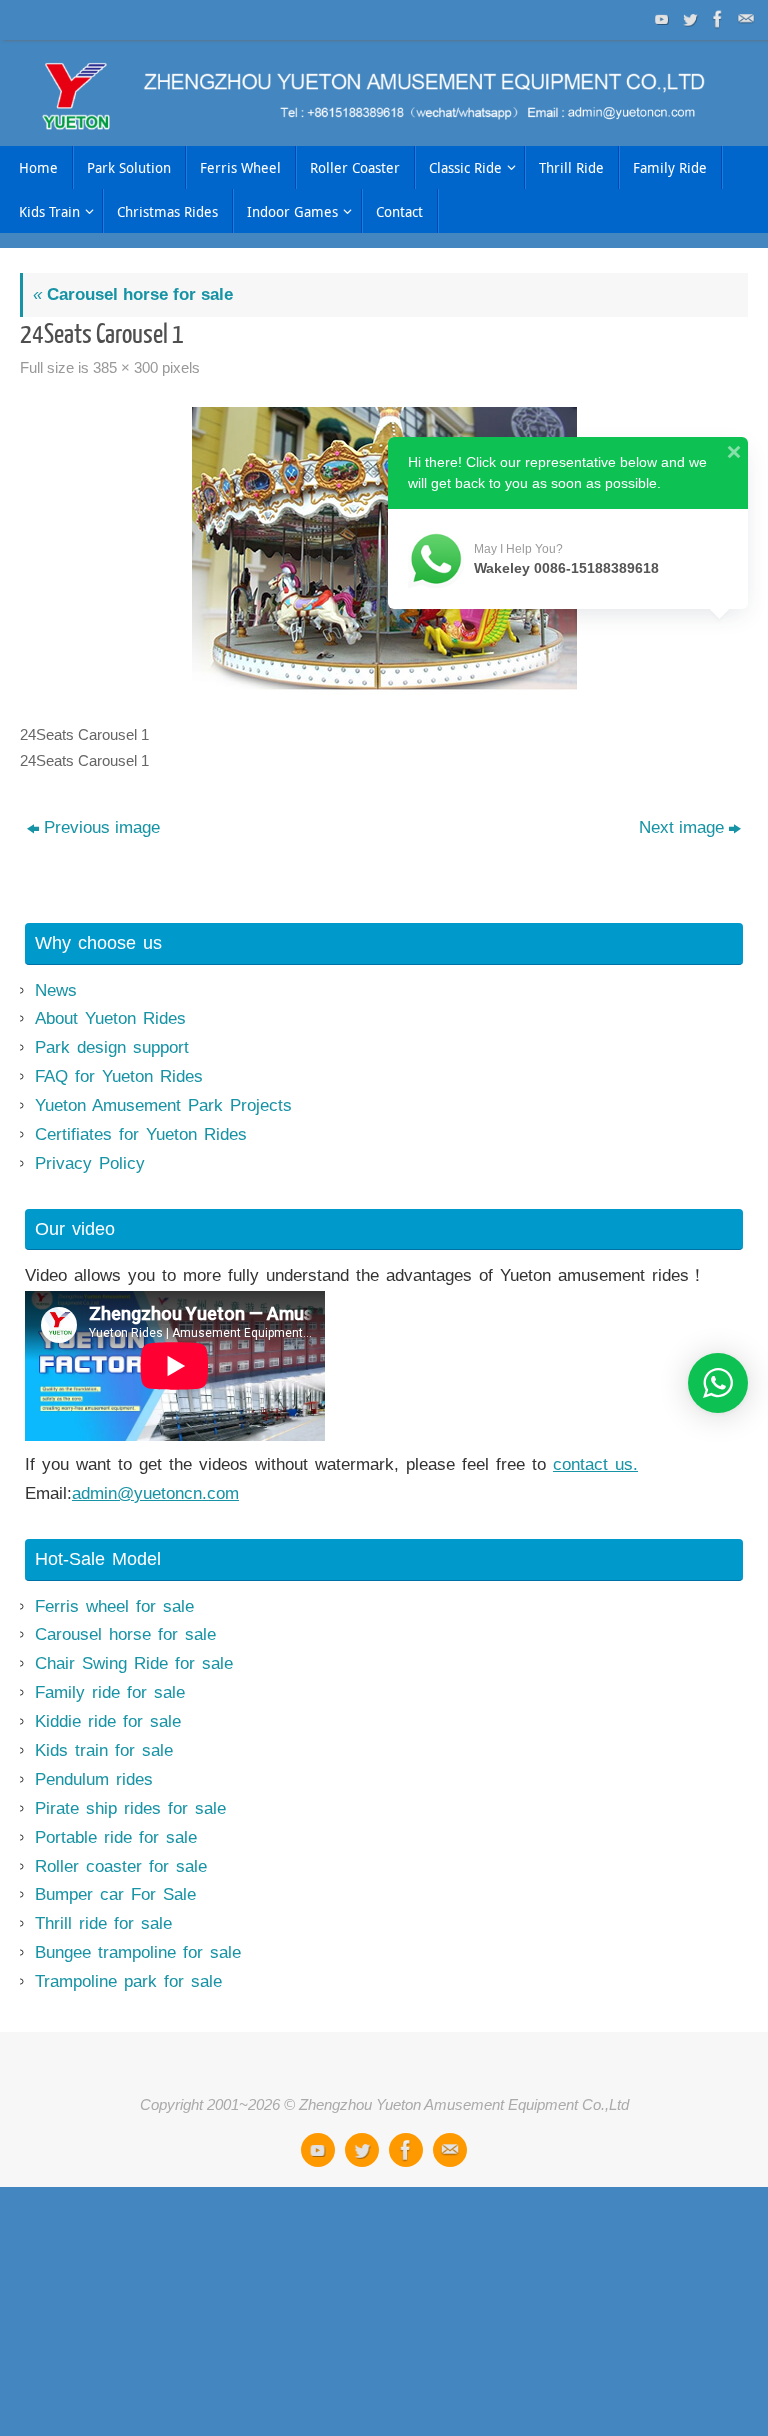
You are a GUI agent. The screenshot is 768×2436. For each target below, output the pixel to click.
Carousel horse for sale (133, 294)
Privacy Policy (90, 1163)
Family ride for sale (110, 1692)
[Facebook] (716, 19)
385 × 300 (125, 367)
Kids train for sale (104, 1750)
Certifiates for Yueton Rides (141, 1134)
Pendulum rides (94, 1779)
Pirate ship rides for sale (130, 1808)
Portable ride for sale (116, 1837)
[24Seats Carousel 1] (384, 557)
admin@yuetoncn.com (155, 1493)
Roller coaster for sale (121, 1866)
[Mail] (744, 19)
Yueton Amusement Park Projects (163, 1105)
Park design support (112, 1047)
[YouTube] (660, 19)
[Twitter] (688, 19)
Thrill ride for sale (103, 1923)
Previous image (102, 827)
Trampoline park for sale (128, 1981)
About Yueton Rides (110, 1018)
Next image (681, 827)
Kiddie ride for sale (108, 1721)
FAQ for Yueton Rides (119, 1076)
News (56, 990)
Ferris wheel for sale (114, 1606)
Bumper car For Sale (115, 1894)
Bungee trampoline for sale (138, 1952)
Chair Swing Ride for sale (134, 1663)
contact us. (595, 1464)
